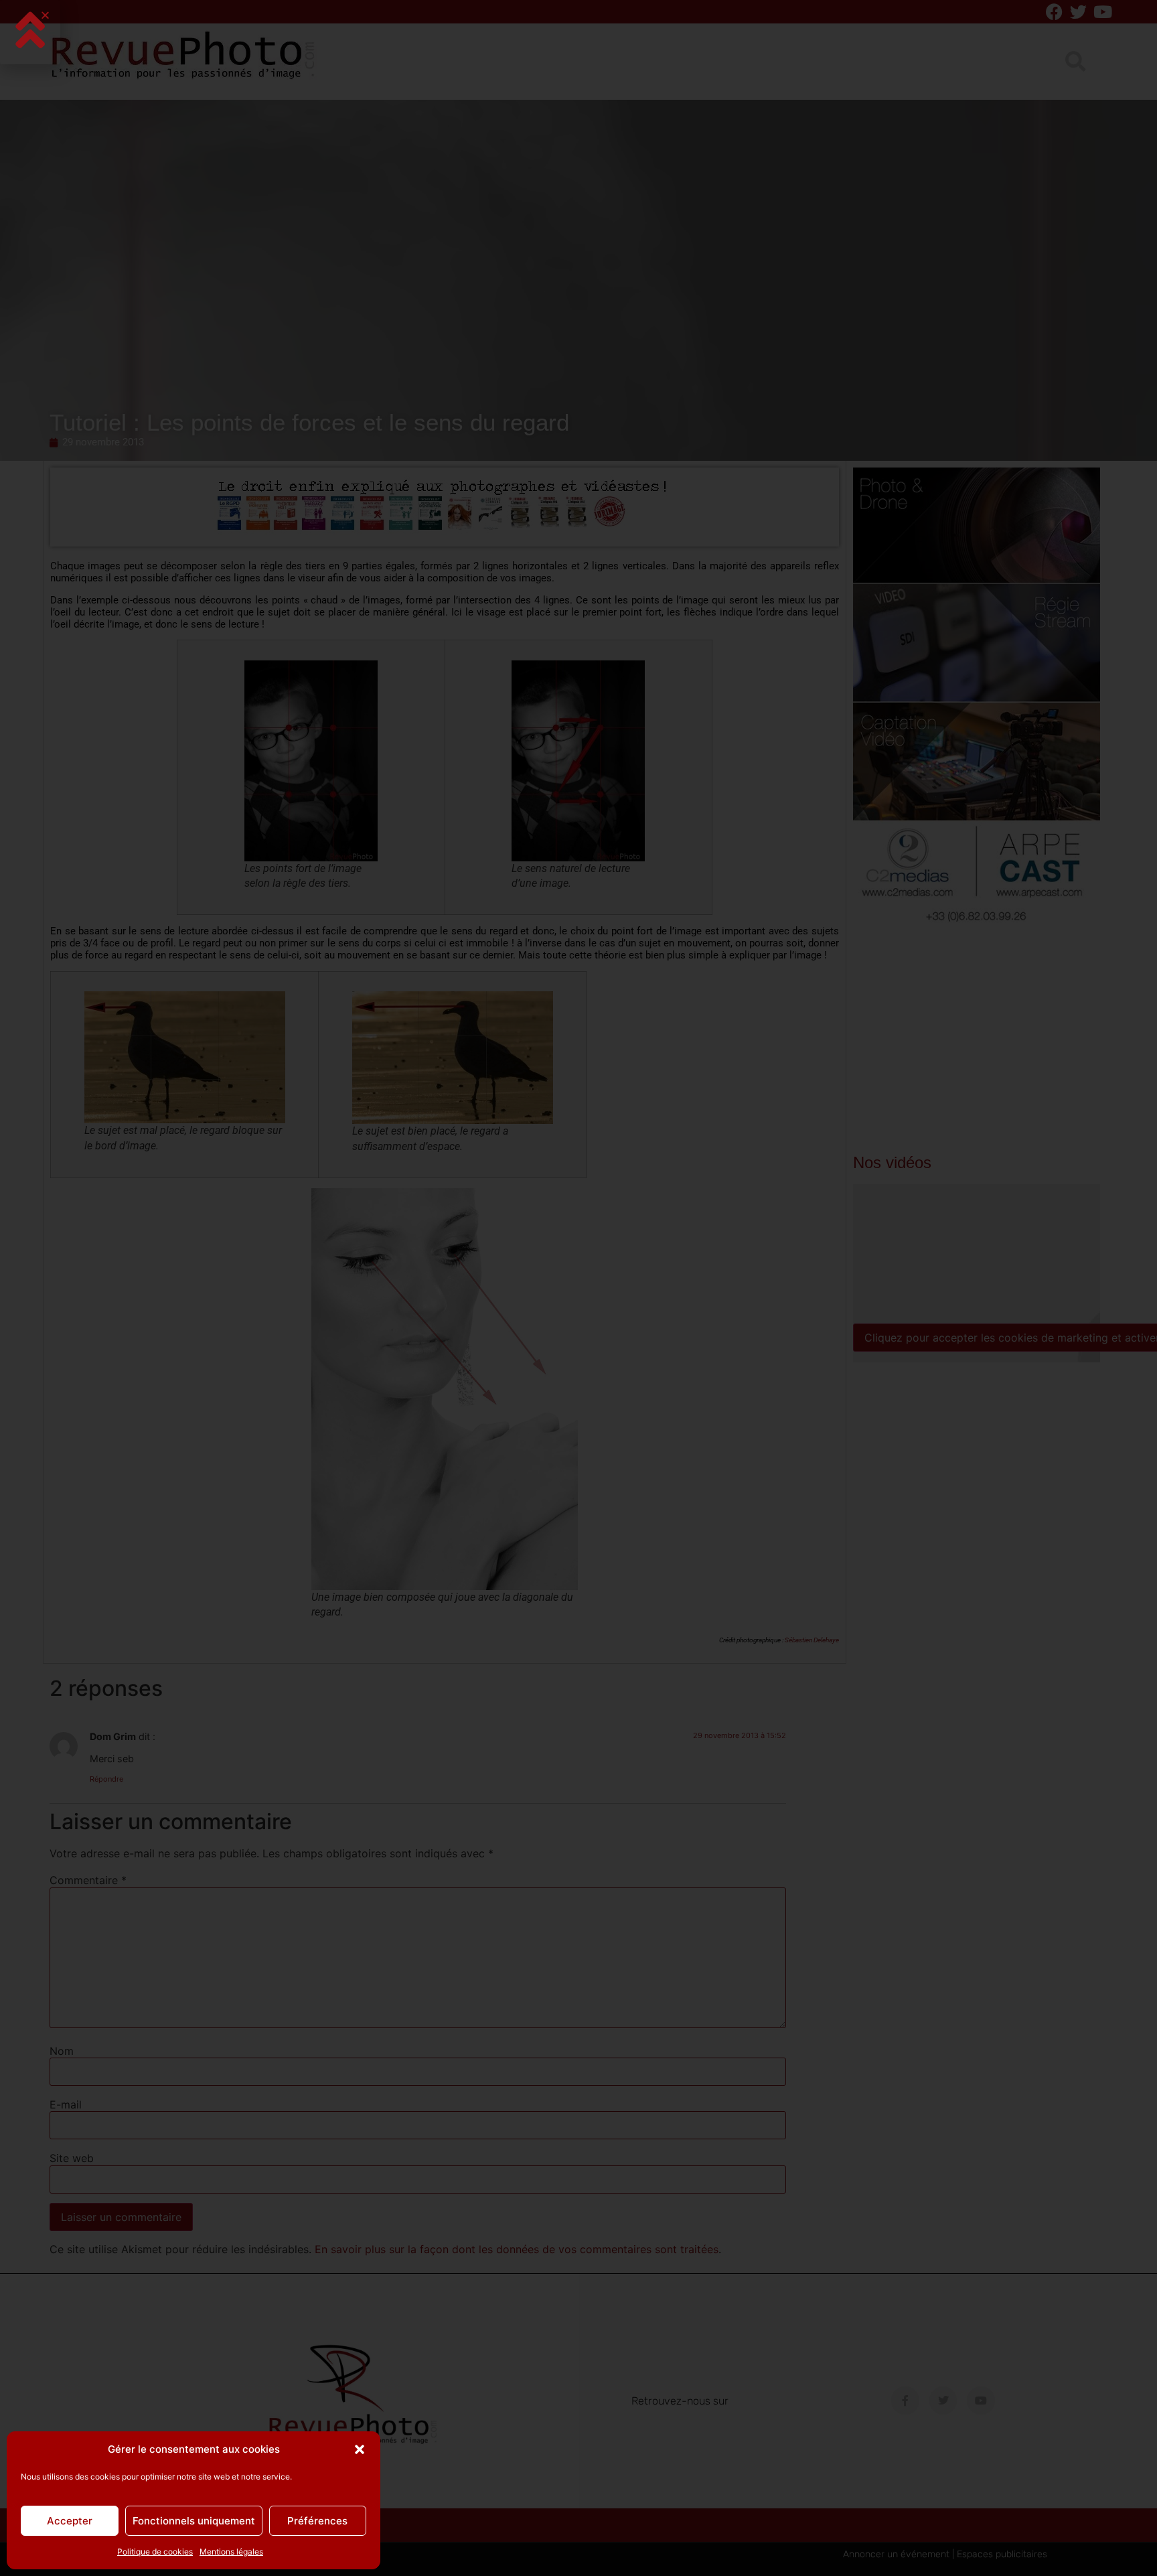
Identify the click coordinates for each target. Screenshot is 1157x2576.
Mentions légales (231, 2552)
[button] (360, 2449)
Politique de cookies (155, 2552)
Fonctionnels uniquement (194, 2521)
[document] (578, 1288)
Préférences (317, 2521)
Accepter (70, 2521)
